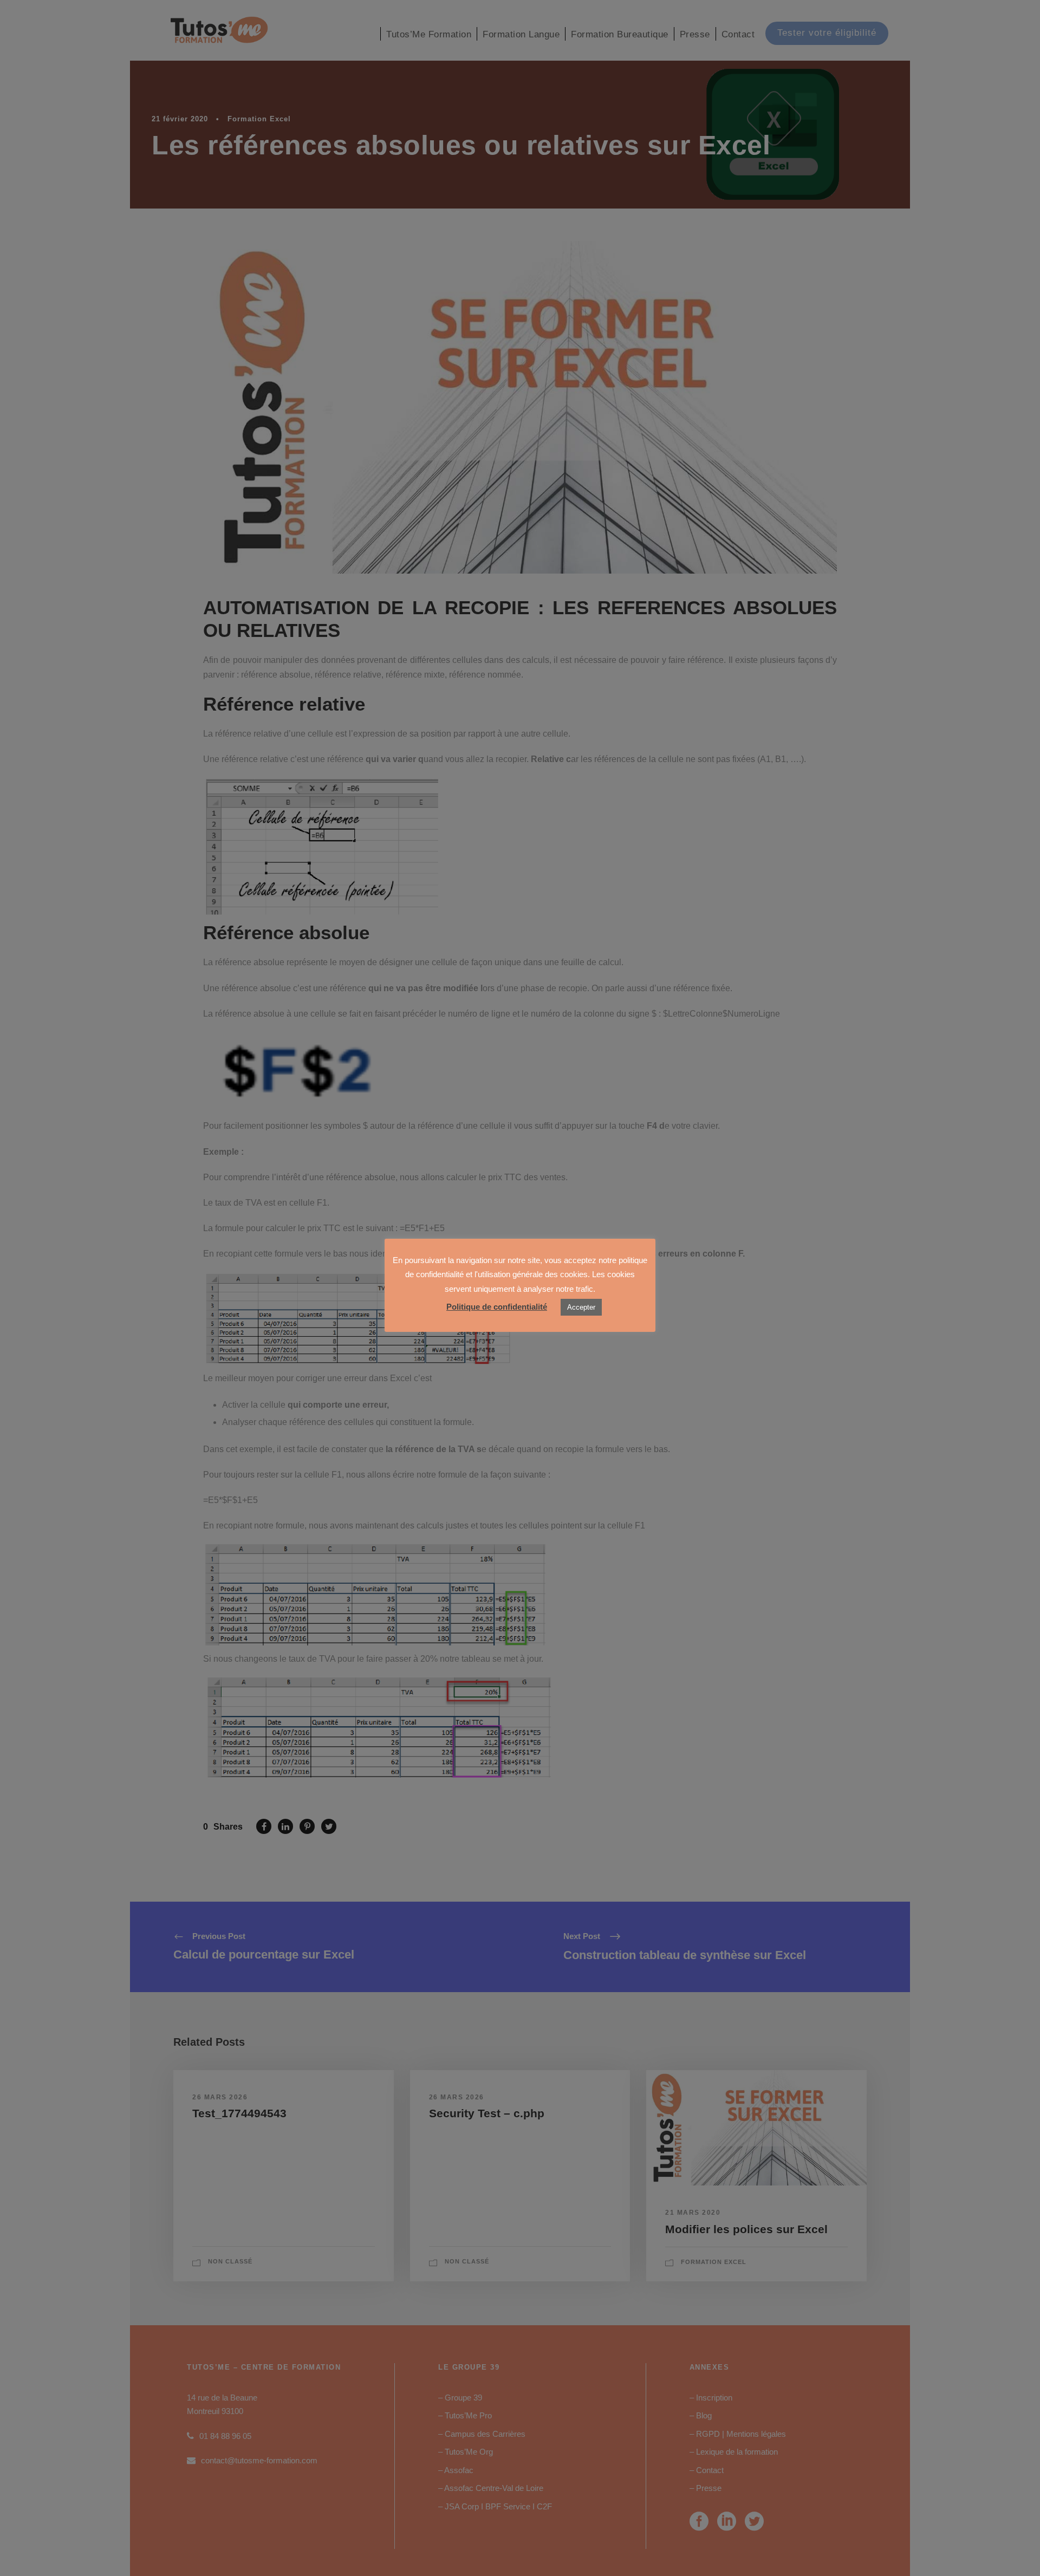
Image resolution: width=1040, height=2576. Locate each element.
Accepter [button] (581, 1307)
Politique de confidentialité (497, 1307)
